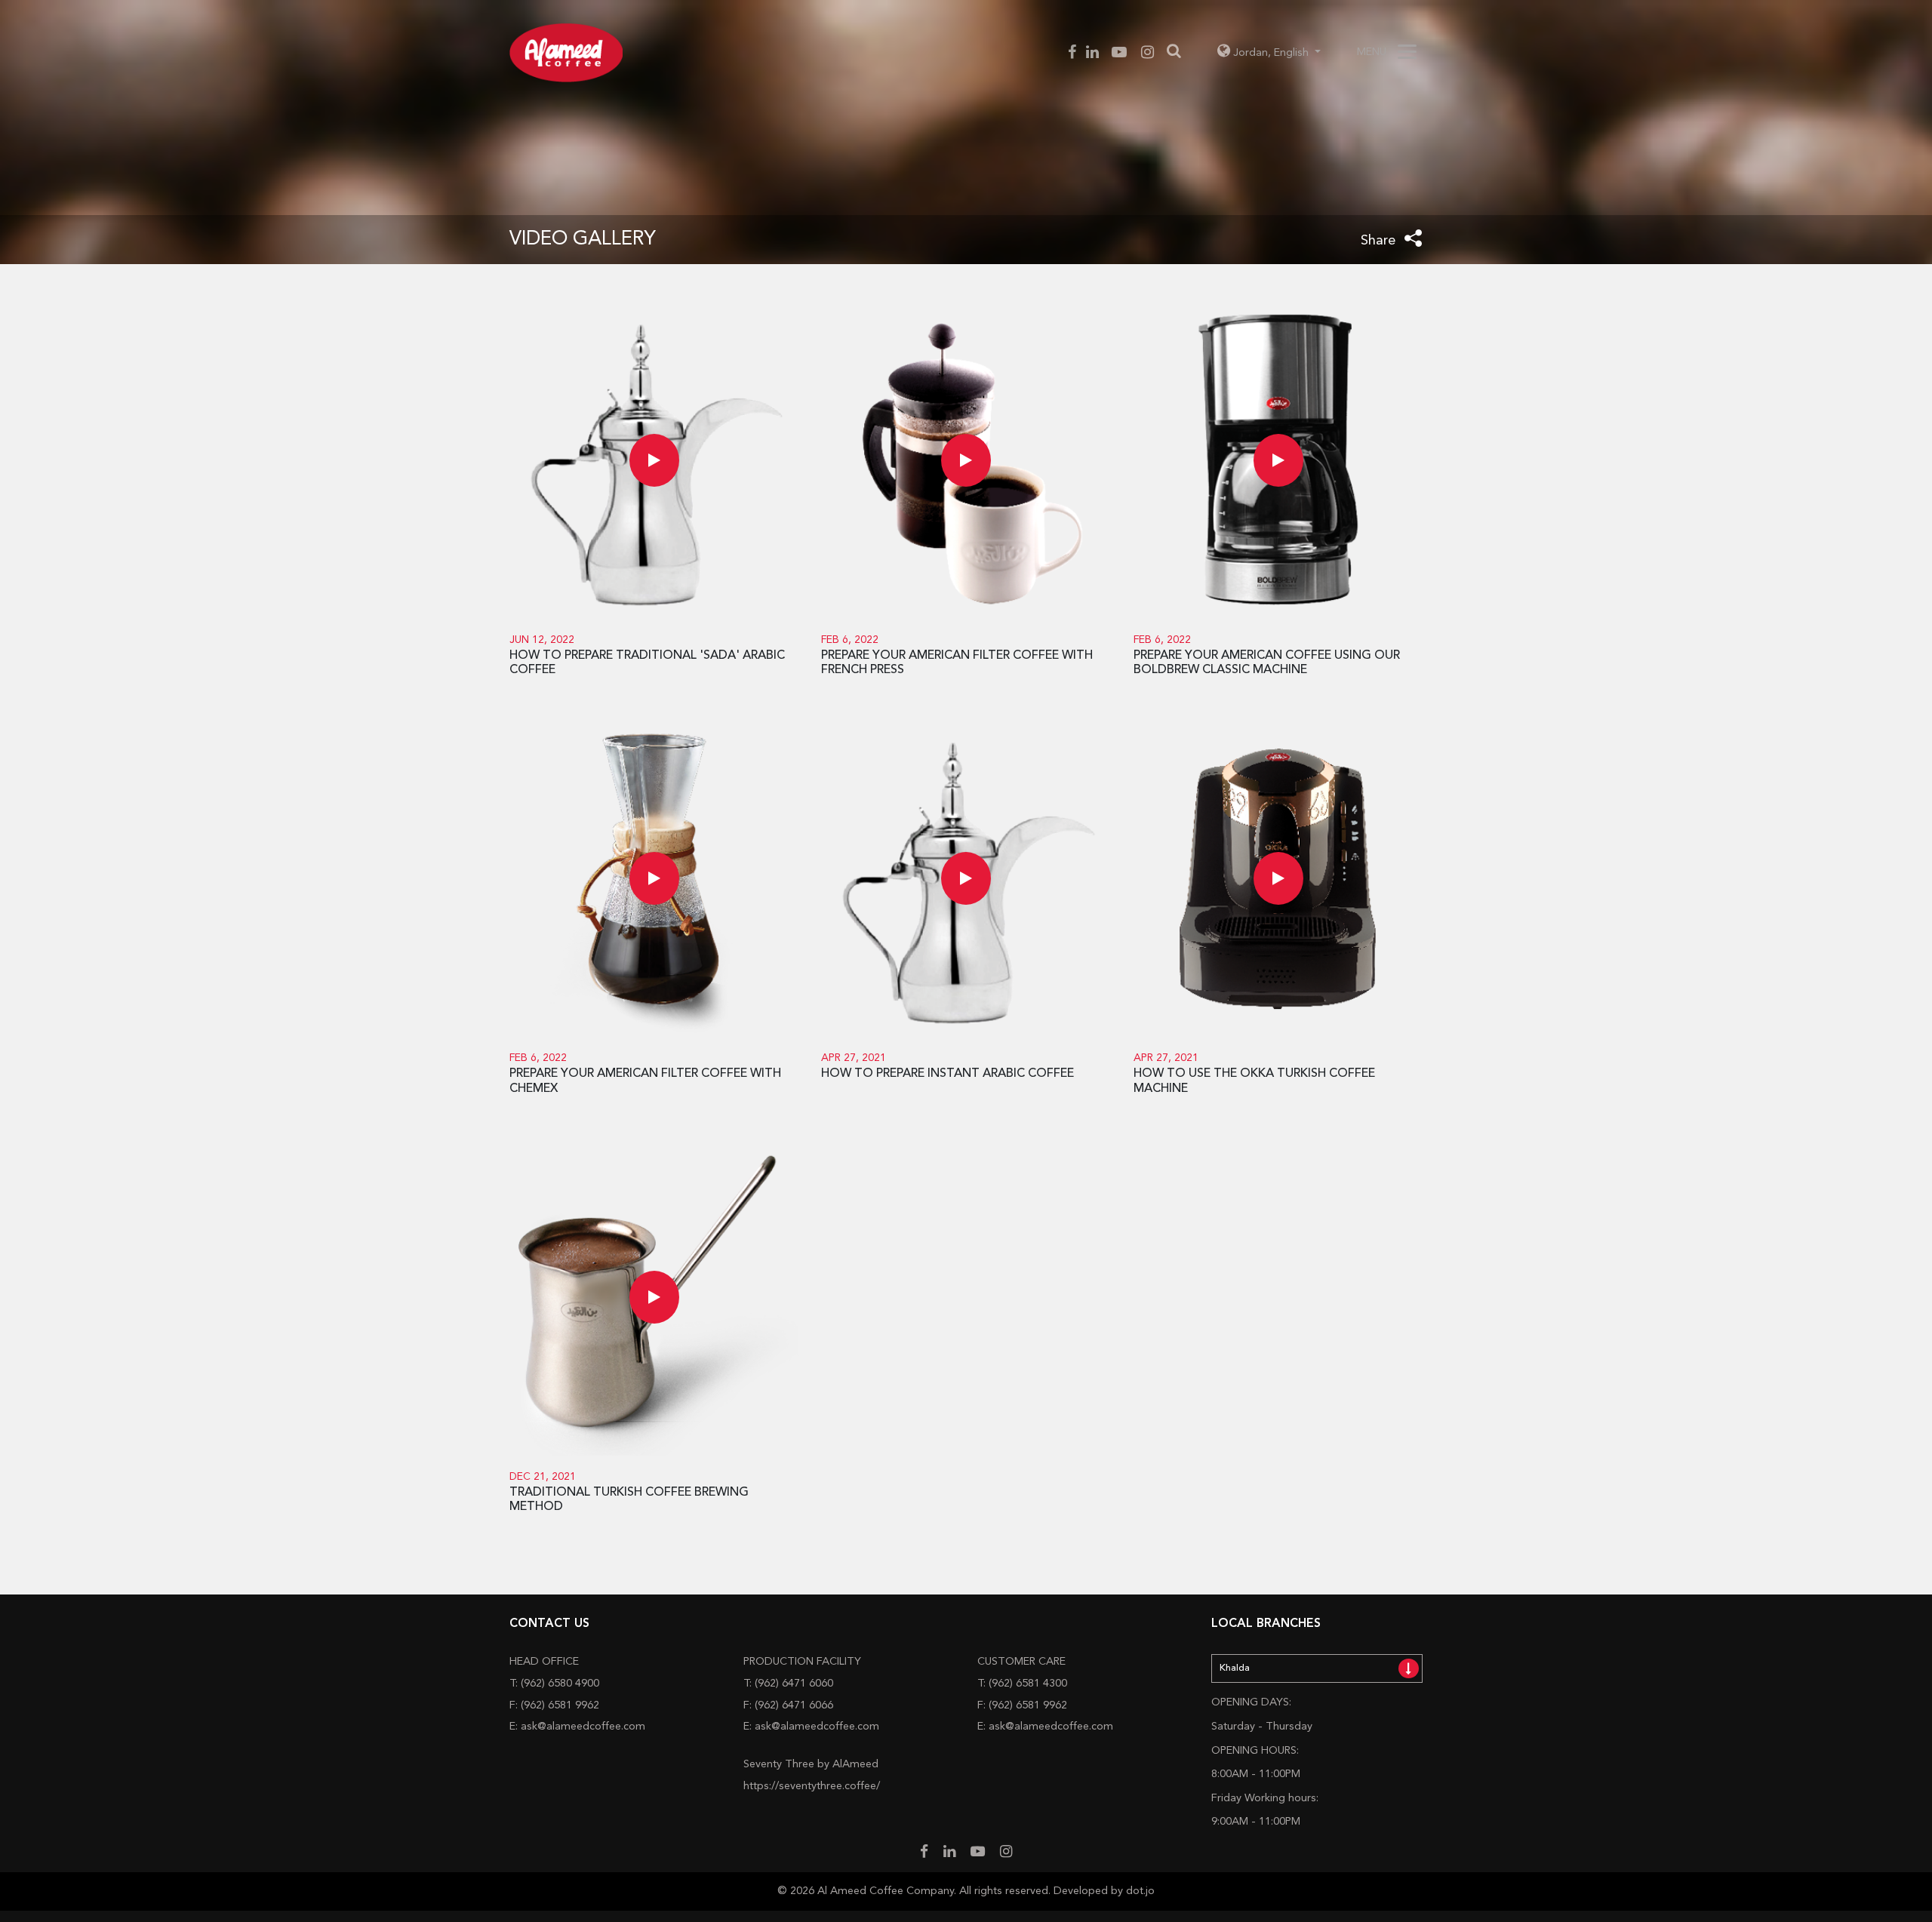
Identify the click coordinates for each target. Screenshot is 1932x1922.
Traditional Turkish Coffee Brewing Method (629, 1500)
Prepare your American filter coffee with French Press (957, 663)
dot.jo (1140, 1891)
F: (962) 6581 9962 (554, 1706)
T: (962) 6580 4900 (554, 1684)
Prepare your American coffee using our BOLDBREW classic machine (1267, 663)
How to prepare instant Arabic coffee (948, 1074)
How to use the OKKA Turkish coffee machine (1254, 1081)
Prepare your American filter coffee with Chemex (645, 1081)
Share (1380, 241)
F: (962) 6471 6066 (788, 1706)
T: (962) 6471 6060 (788, 1684)
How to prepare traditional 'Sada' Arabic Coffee (647, 663)
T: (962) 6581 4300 (1022, 1684)
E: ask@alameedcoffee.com (577, 1727)
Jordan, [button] (1271, 53)
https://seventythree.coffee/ (812, 1787)
